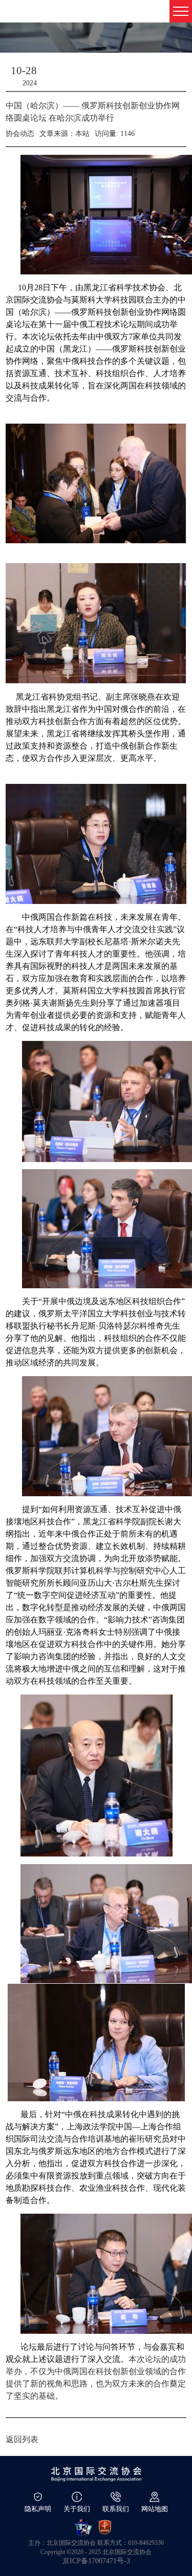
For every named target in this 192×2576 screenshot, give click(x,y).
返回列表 (22, 2439)
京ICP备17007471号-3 (96, 2561)
